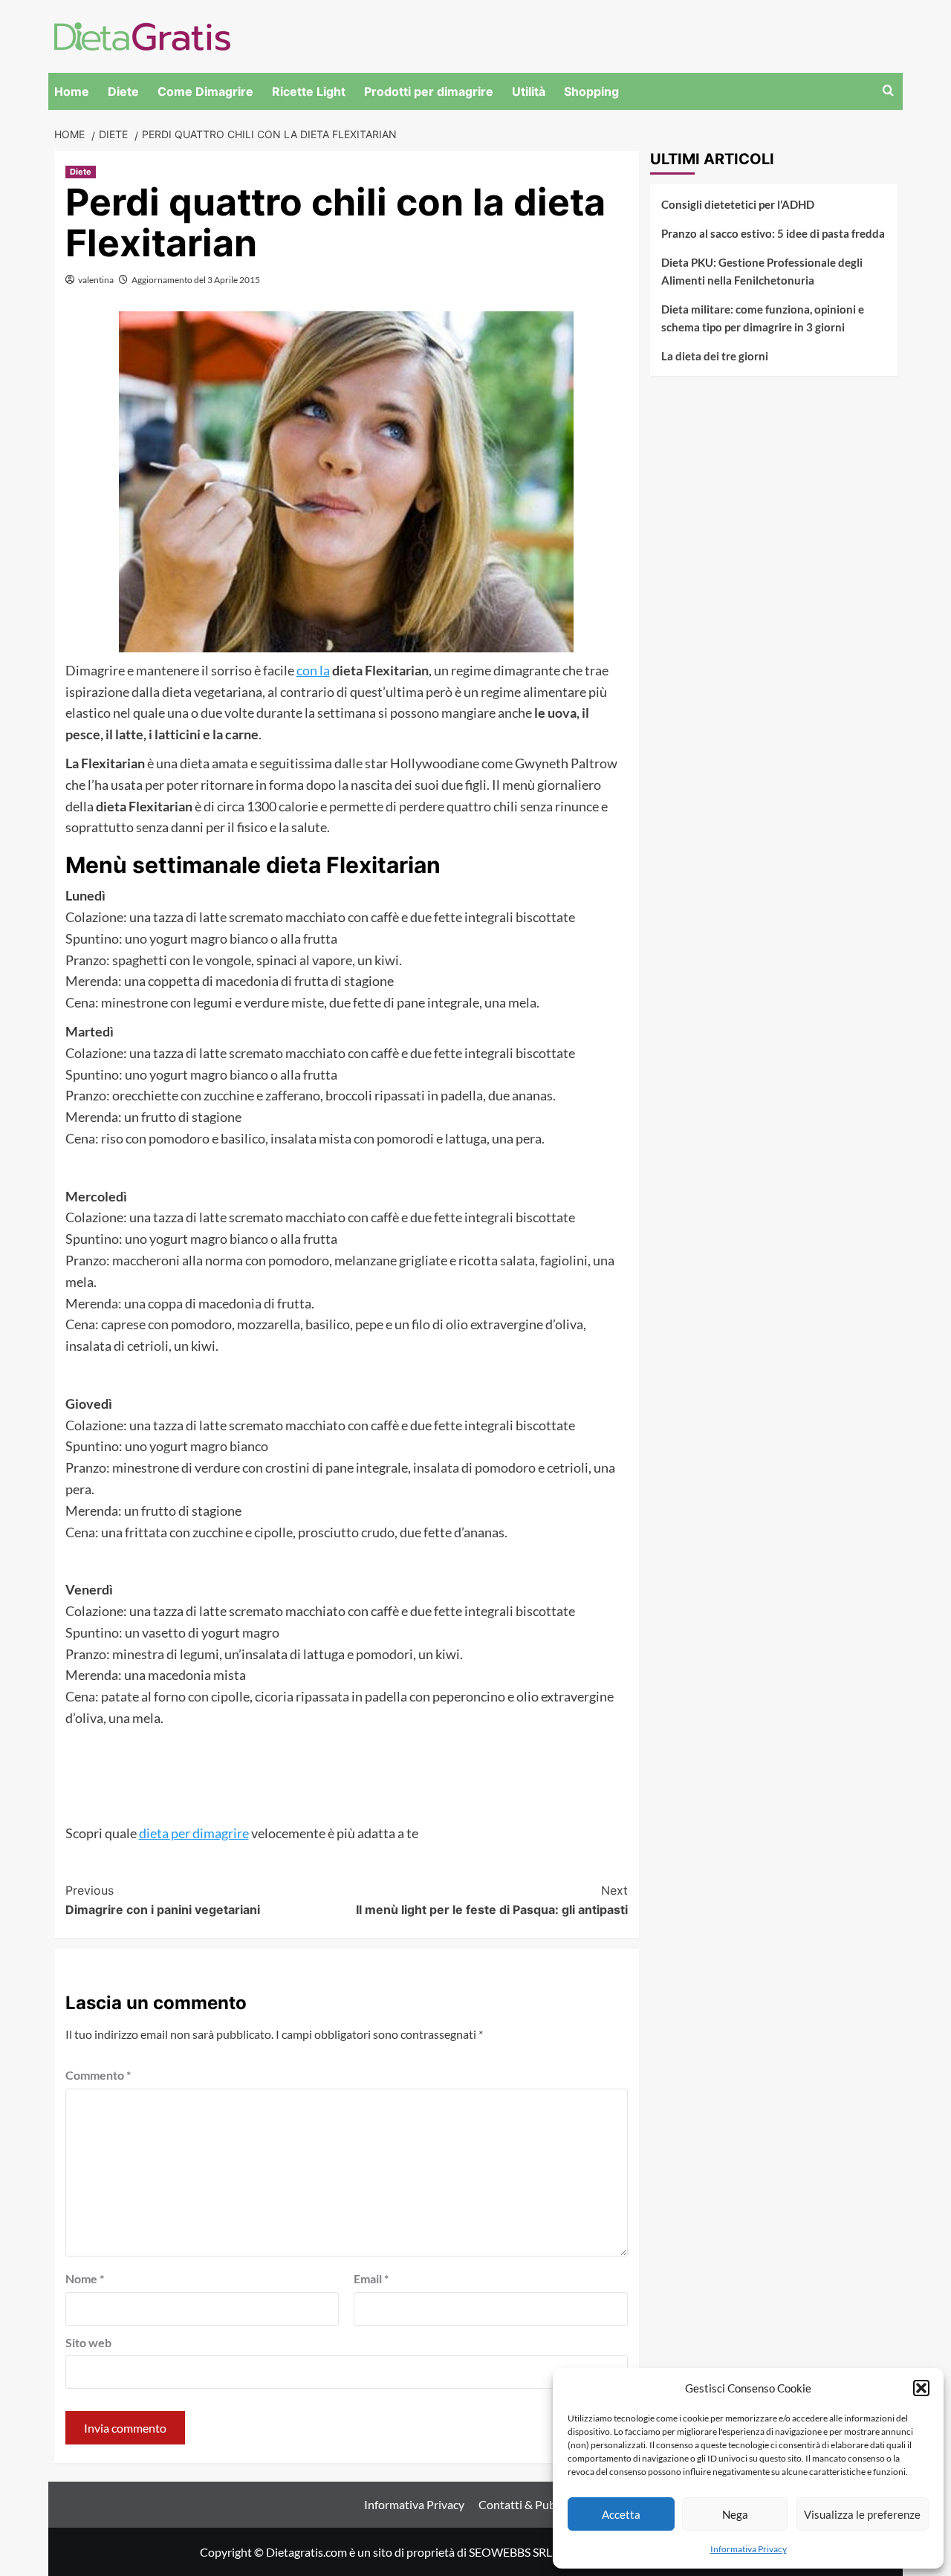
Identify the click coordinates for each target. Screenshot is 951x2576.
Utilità (529, 91)
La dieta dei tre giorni (715, 356)
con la (313, 670)
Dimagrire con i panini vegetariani (163, 1900)
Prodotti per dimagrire (429, 91)
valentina (96, 280)
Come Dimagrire (205, 91)
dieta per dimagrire (194, 1833)
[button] (921, 2388)
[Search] (888, 91)
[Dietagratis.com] (142, 35)
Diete (123, 91)
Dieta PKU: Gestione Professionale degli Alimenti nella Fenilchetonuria (762, 271)
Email (371, 2278)
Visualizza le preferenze (862, 2514)
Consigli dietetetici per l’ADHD (738, 204)
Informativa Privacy (749, 2549)
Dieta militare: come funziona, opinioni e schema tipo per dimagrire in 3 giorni (763, 318)
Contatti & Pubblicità (533, 2504)
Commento (98, 2075)
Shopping (591, 91)
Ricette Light (309, 91)
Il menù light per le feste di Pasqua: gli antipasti (492, 1900)
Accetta (621, 2514)
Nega (735, 2514)
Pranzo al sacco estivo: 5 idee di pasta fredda (773, 233)
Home (72, 91)
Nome (85, 2278)
